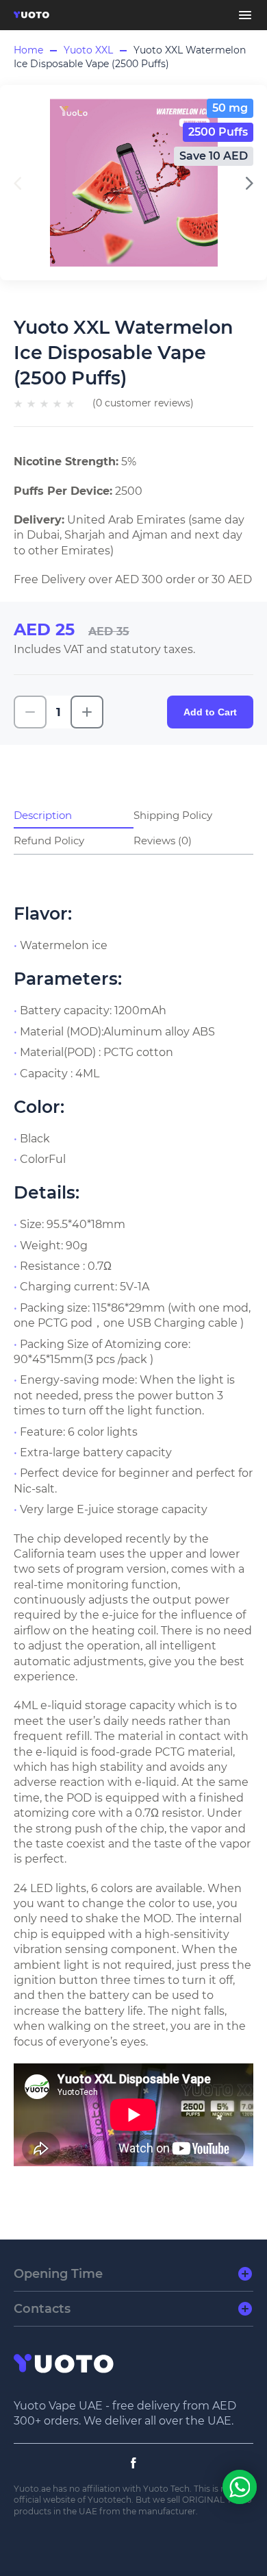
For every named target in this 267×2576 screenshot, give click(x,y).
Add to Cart (210, 712)
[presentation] (250, 183)
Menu (245, 15)
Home (28, 50)
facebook (133, 2463)
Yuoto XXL (88, 50)
